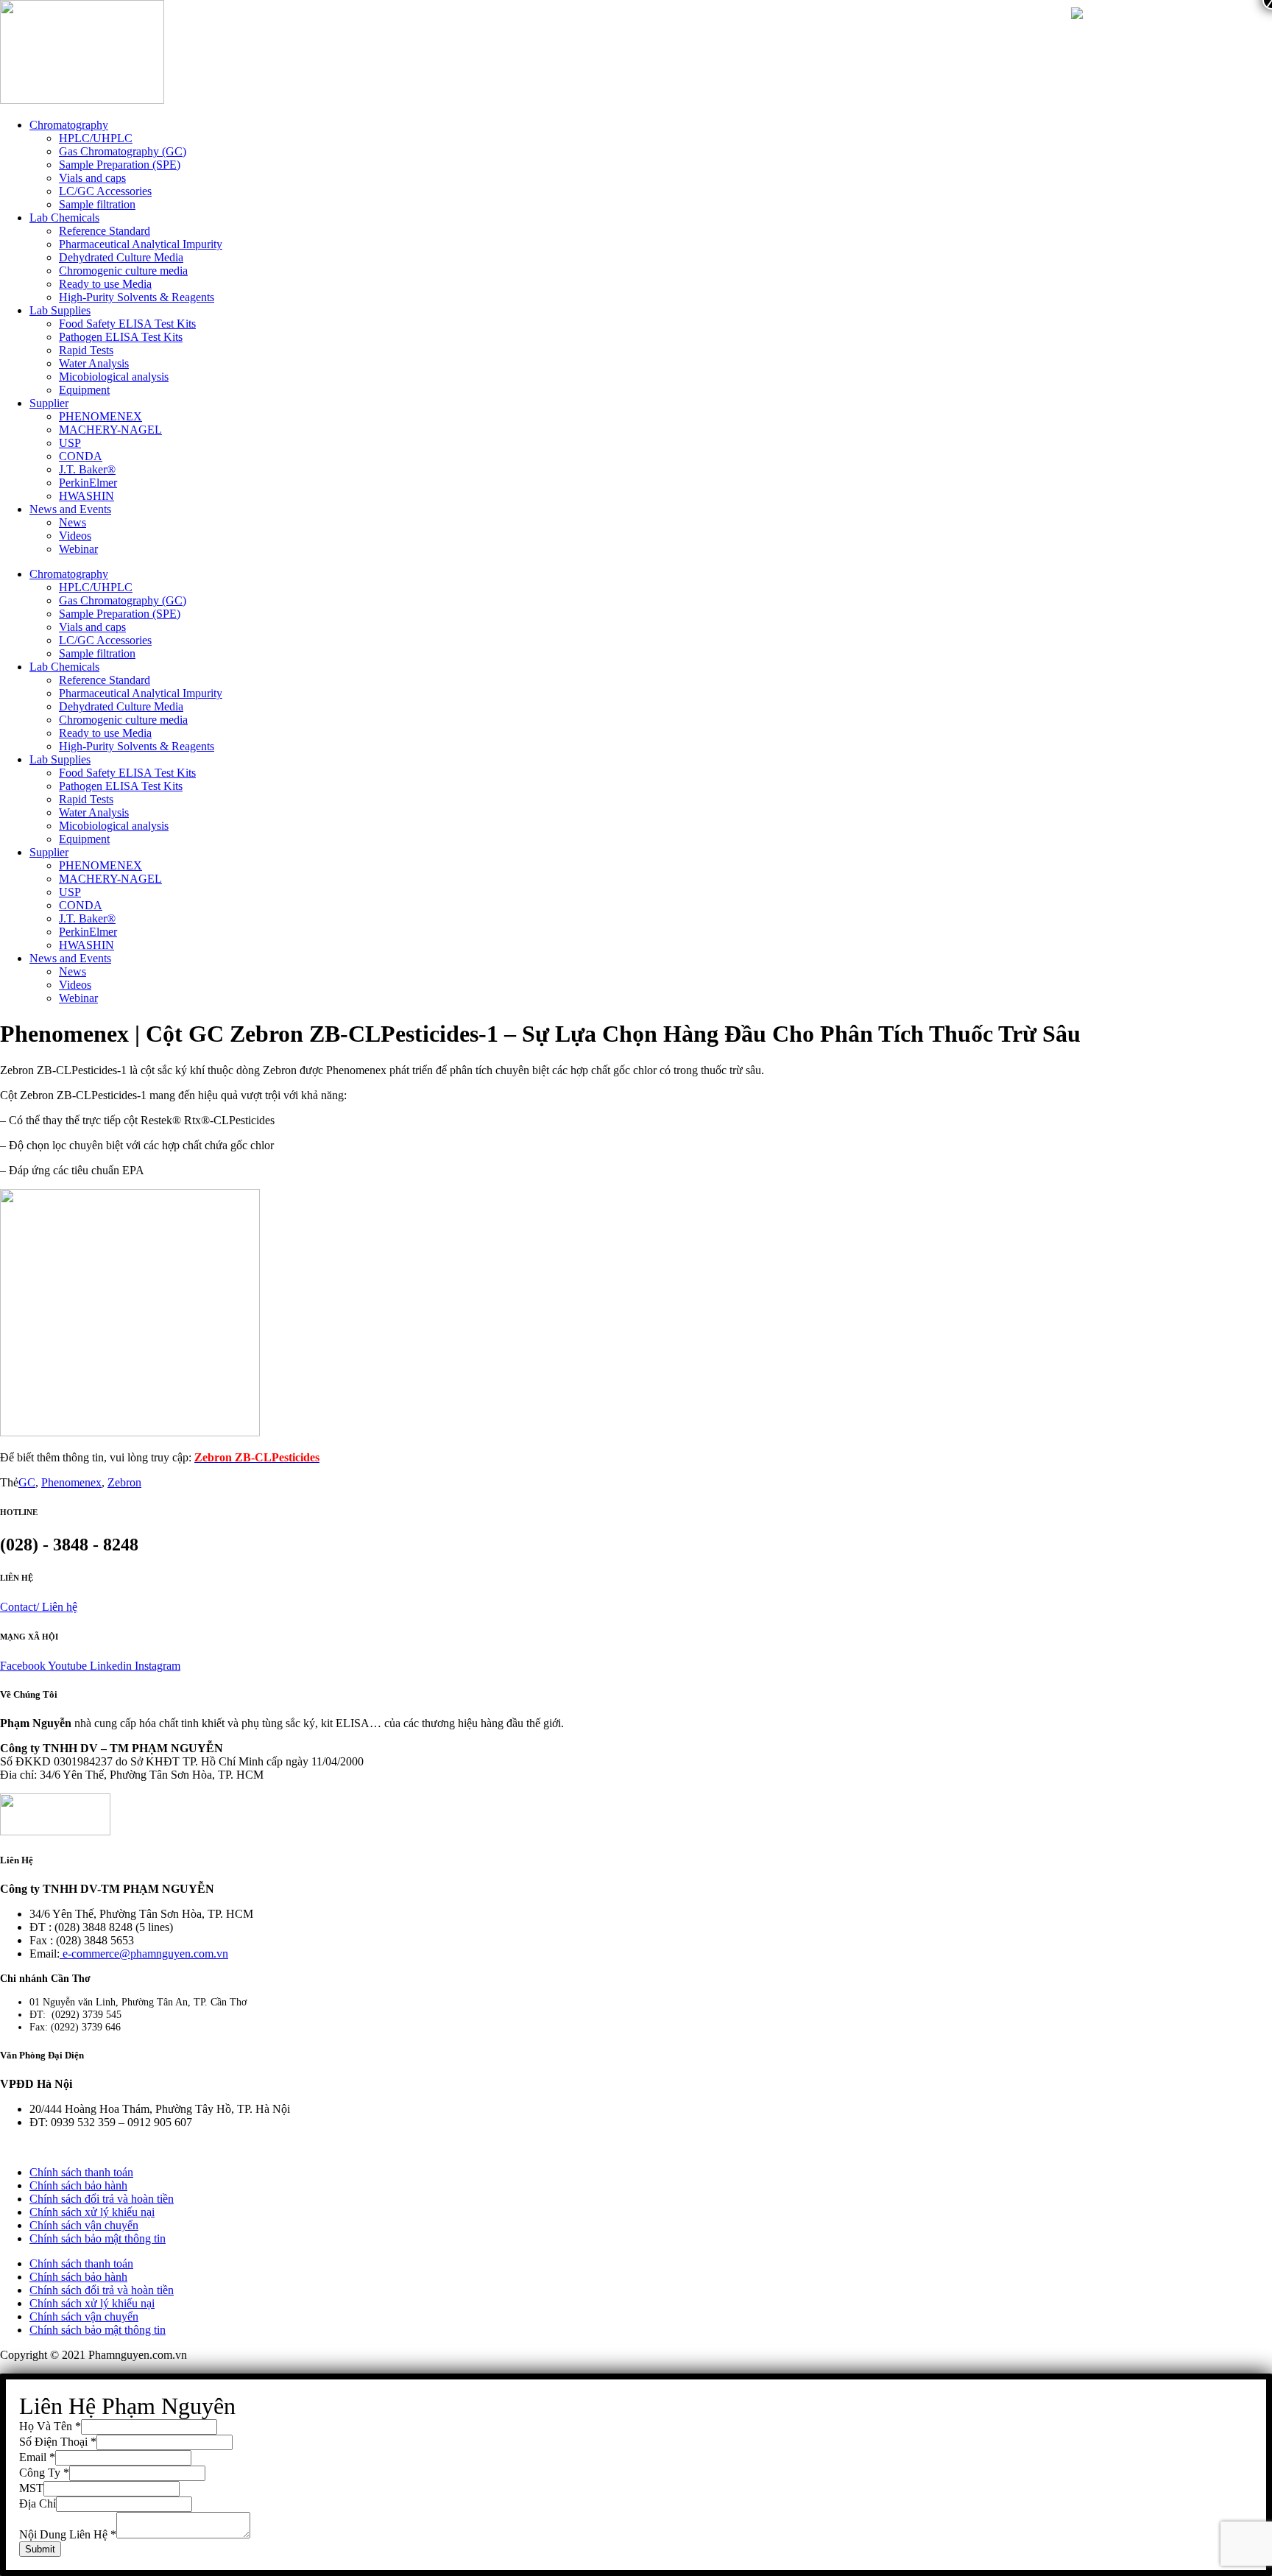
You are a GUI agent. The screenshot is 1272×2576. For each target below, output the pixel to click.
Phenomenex (71, 1482)
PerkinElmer (88, 483)
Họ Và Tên (50, 2426)
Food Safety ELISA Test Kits (127, 324)
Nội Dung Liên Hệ (68, 2534)
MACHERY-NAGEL (110, 430)
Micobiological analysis (114, 377)
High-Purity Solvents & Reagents (137, 297)
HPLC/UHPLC (96, 138)
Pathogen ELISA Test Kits (121, 337)
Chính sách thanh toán (81, 2172)
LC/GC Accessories (105, 191)
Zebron (124, 1482)
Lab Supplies (60, 310)
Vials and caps (92, 178)
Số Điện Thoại (58, 2442)
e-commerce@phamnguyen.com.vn (144, 1954)
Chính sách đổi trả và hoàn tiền (102, 2199)
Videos (75, 536)
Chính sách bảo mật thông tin (98, 2238)
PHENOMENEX (100, 416)
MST (31, 2488)
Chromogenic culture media (123, 271)
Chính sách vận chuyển (84, 2225)
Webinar (78, 549)
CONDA (81, 456)
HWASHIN (86, 496)
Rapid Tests (86, 350)
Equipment (84, 390)
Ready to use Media (105, 284)
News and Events (70, 509)
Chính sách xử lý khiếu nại (92, 2212)
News (73, 522)
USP (70, 443)
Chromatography (69, 125)
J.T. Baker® (87, 469)
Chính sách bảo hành (78, 2185)
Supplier (49, 403)
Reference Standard (105, 231)
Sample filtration (97, 204)
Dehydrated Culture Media (121, 257)
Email (37, 2457)
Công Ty (44, 2473)
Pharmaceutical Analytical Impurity (141, 244)
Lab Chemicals (64, 218)
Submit (40, 2549)
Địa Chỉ (38, 2503)
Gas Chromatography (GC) (123, 151)
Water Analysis (94, 363)
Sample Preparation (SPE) (120, 165)
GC (27, 1482)
